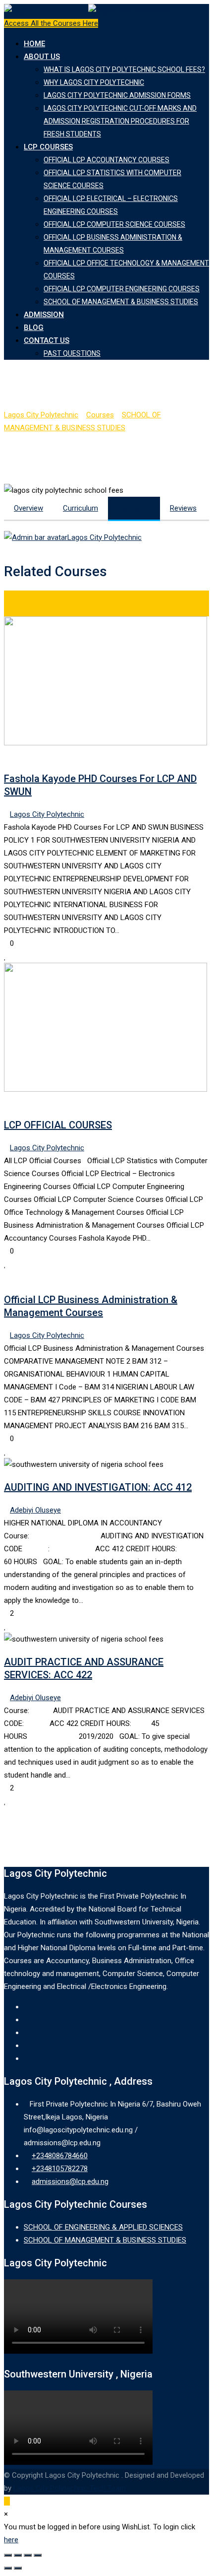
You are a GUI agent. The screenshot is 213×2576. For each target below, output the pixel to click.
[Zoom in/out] (38, 2555)
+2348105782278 (60, 2169)
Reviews (183, 508)
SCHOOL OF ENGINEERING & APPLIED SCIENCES (103, 2227)
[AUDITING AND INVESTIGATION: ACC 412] (168, 1464)
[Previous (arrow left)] (8, 2568)
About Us (42, 57)
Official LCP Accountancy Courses (106, 160)
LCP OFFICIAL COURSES (58, 1125)
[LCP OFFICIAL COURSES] (7, 1102)
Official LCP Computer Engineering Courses (122, 289)
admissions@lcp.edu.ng (70, 2181)
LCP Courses (48, 147)
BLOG (34, 328)
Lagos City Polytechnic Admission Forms (117, 95)
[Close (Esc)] (8, 2555)
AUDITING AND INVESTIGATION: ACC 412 (98, 1487)
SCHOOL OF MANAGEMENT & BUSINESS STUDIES (121, 302)
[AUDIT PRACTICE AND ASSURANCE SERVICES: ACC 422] (168, 1639)
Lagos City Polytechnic (105, 537)
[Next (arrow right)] (18, 2568)
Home (34, 44)
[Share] (18, 2555)
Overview (28, 508)
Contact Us (47, 340)
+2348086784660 (60, 2156)
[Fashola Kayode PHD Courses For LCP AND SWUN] (7, 756)
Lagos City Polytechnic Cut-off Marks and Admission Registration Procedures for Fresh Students (120, 121)
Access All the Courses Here (51, 23)
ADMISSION (44, 315)
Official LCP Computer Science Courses (114, 224)
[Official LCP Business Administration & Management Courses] (7, 1277)
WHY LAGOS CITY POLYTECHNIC (94, 82)
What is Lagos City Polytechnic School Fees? (124, 69)
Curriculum (80, 508)
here (11, 2540)
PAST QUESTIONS (72, 353)
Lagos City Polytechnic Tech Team (70, 2488)
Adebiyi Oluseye (35, 1510)
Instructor (134, 508)
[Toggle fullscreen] (28, 2555)
